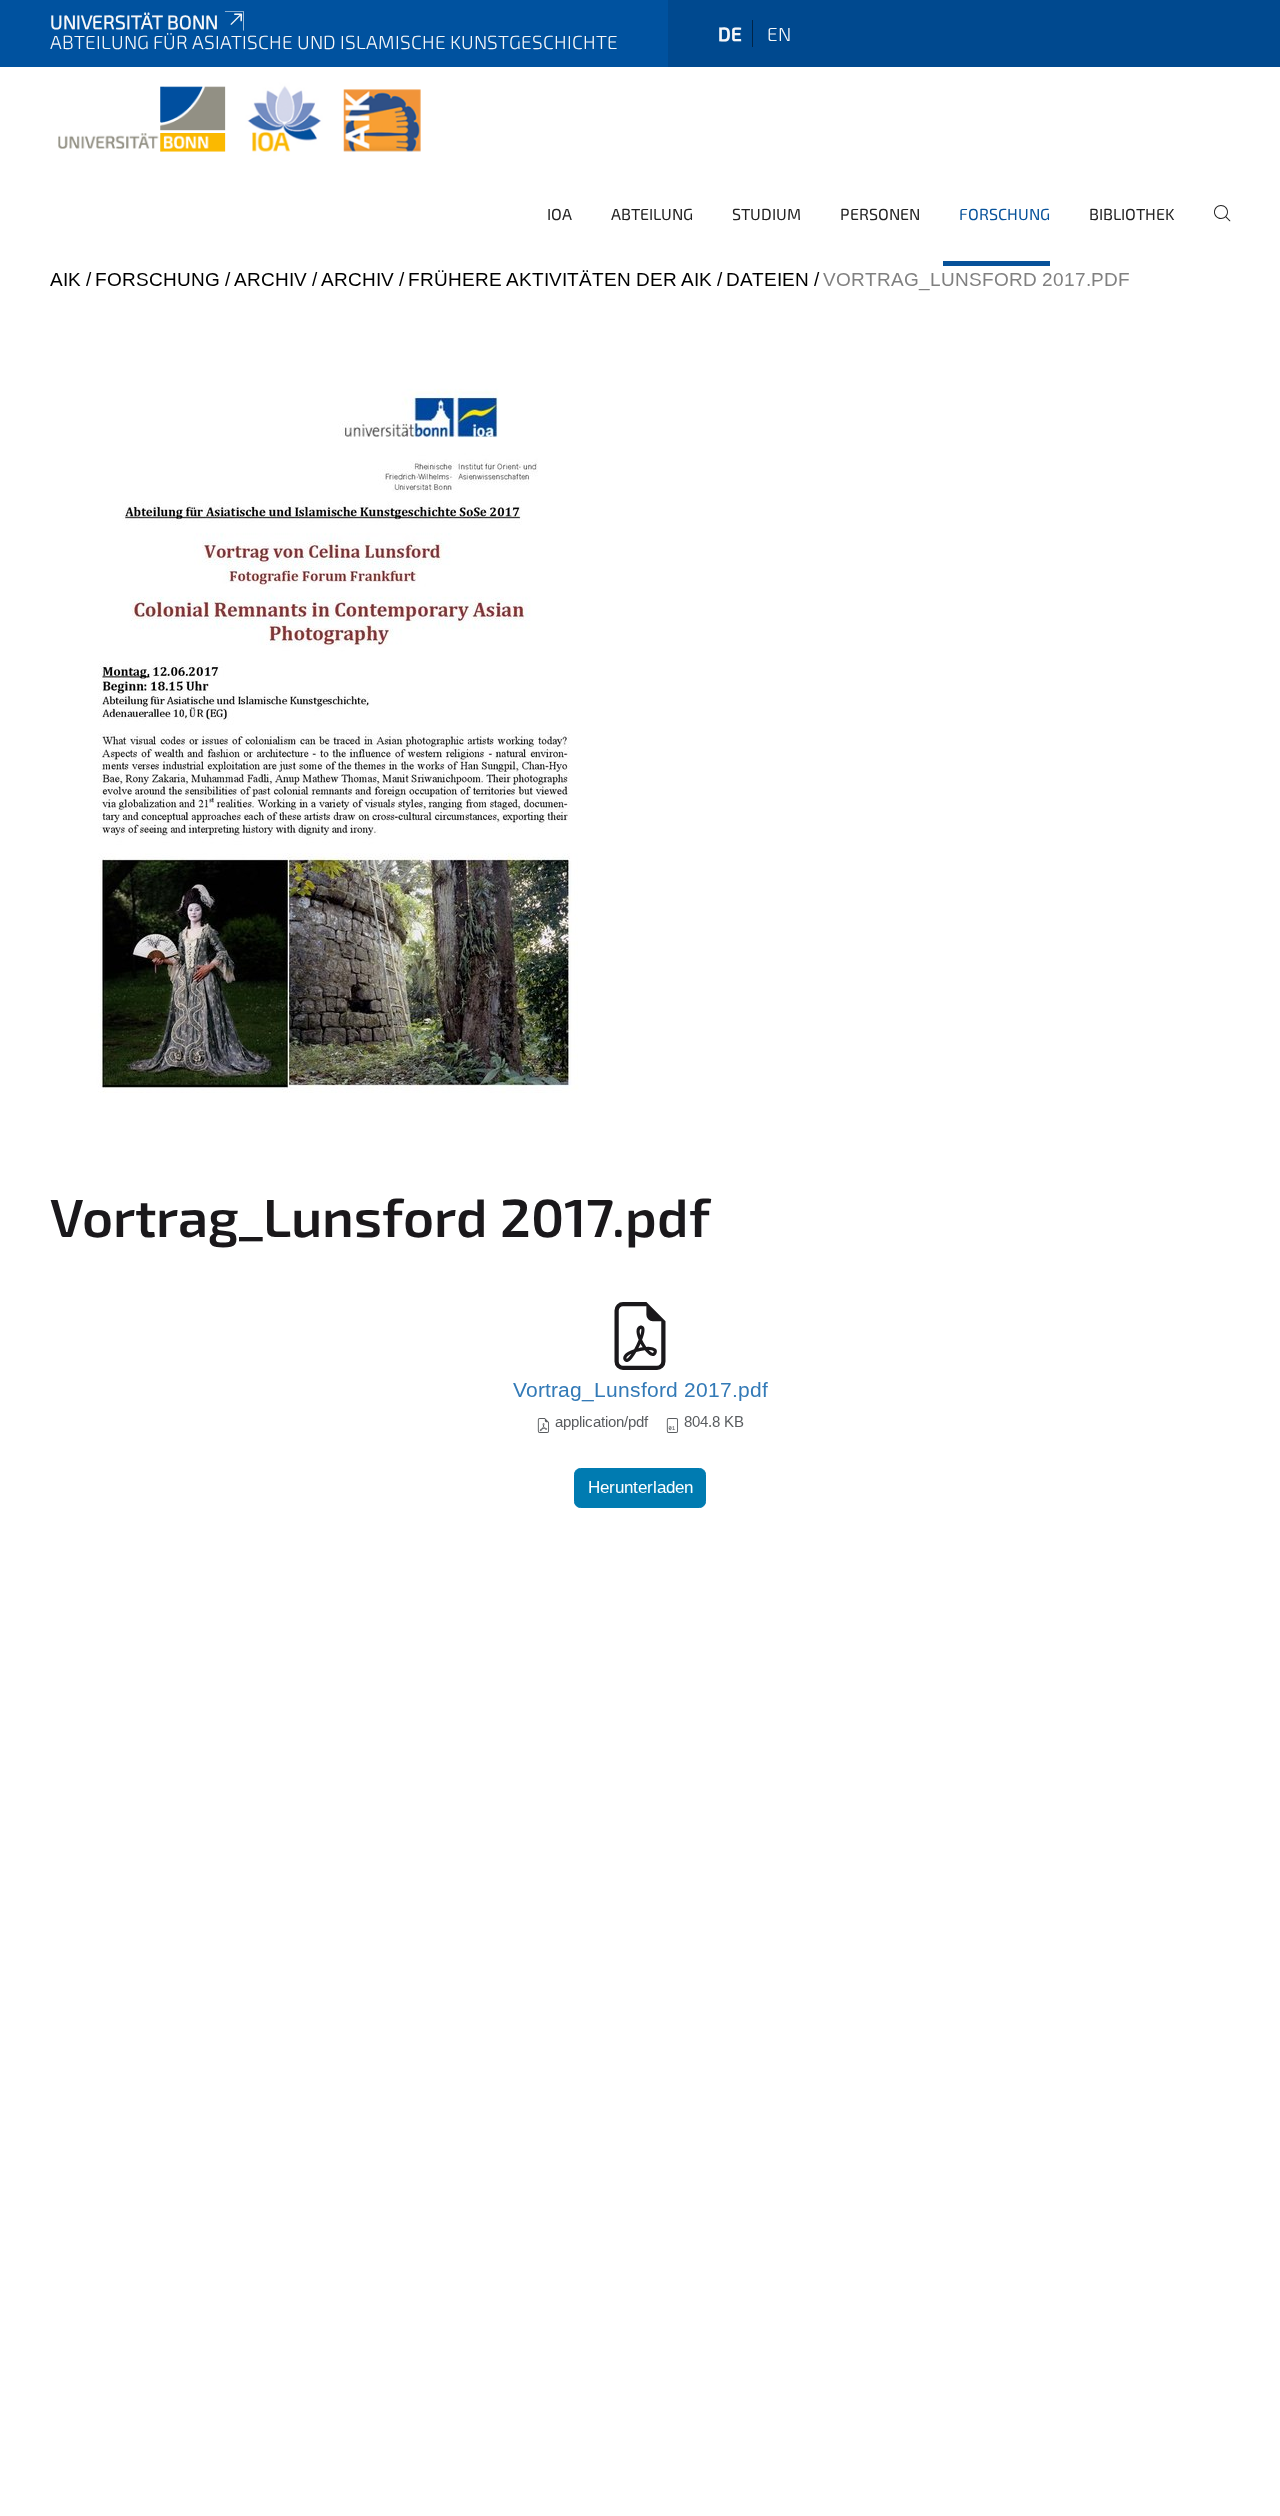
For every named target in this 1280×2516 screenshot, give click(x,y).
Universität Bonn (134, 21)
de (730, 33)
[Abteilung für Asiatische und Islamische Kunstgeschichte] (239, 120)
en (779, 33)
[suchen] (1214, 227)
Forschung (1004, 213)
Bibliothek (1132, 213)
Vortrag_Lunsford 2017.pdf (640, 1390)
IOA (559, 213)
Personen (880, 213)
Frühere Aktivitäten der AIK (560, 279)
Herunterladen (640, 1487)
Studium (766, 213)
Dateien (767, 279)
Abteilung (652, 213)
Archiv (270, 279)
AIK (65, 279)
